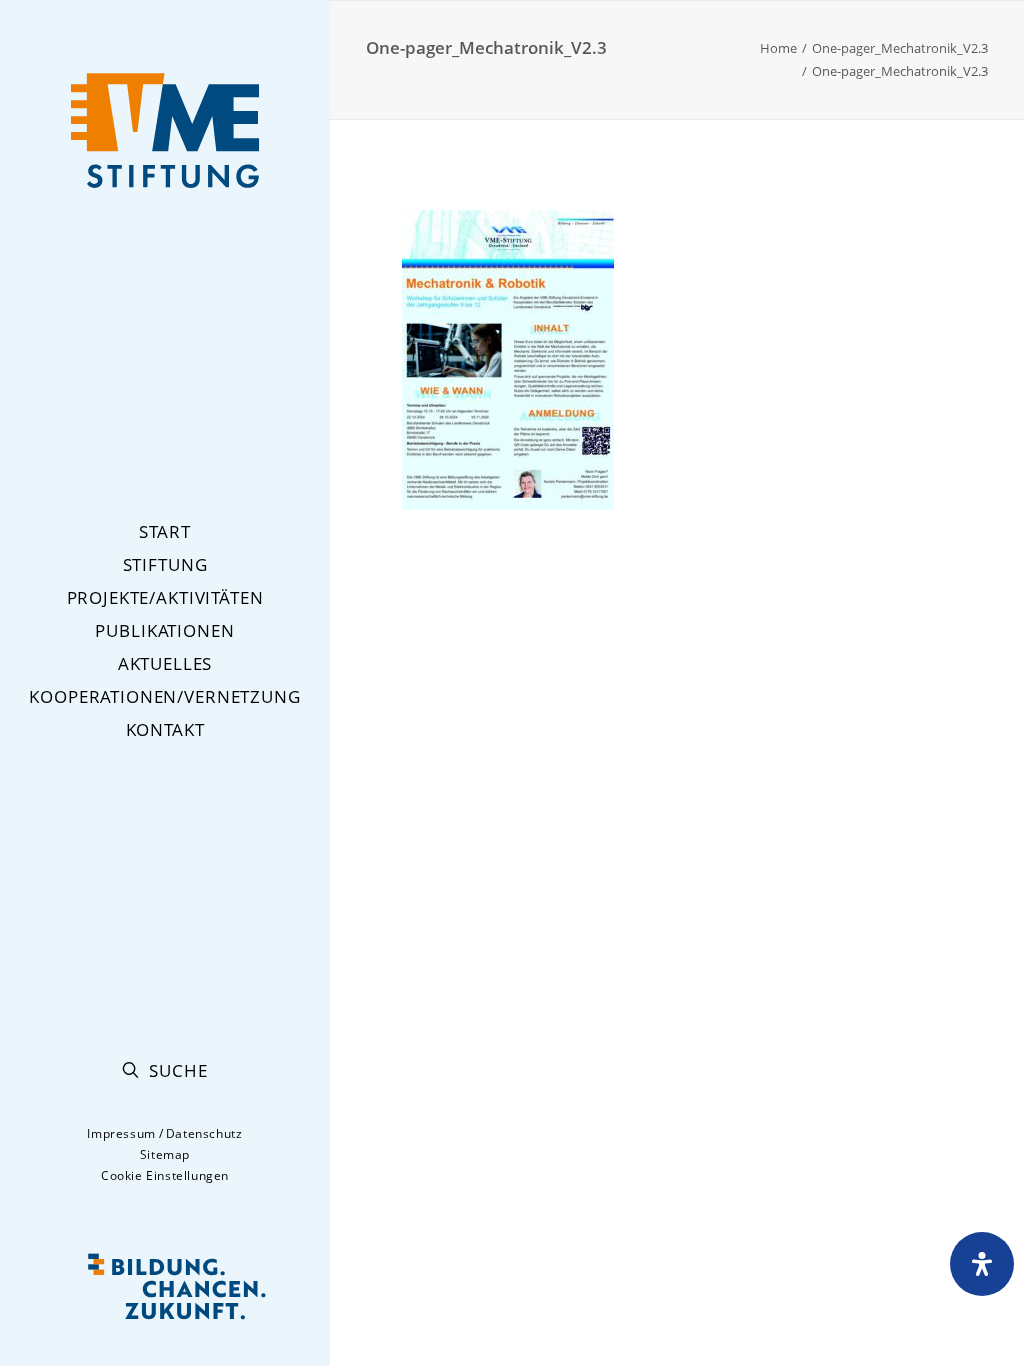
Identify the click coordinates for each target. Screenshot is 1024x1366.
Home (778, 48)
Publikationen (164, 630)
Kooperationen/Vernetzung (164, 696)
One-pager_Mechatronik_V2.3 (900, 48)
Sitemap (165, 1154)
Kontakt (165, 729)
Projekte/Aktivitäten (165, 597)
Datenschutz (204, 1133)
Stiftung (165, 564)
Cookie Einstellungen (165, 1175)
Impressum (121, 1133)
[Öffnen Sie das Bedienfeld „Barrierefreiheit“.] (982, 1264)
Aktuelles (165, 663)
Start (164, 531)
